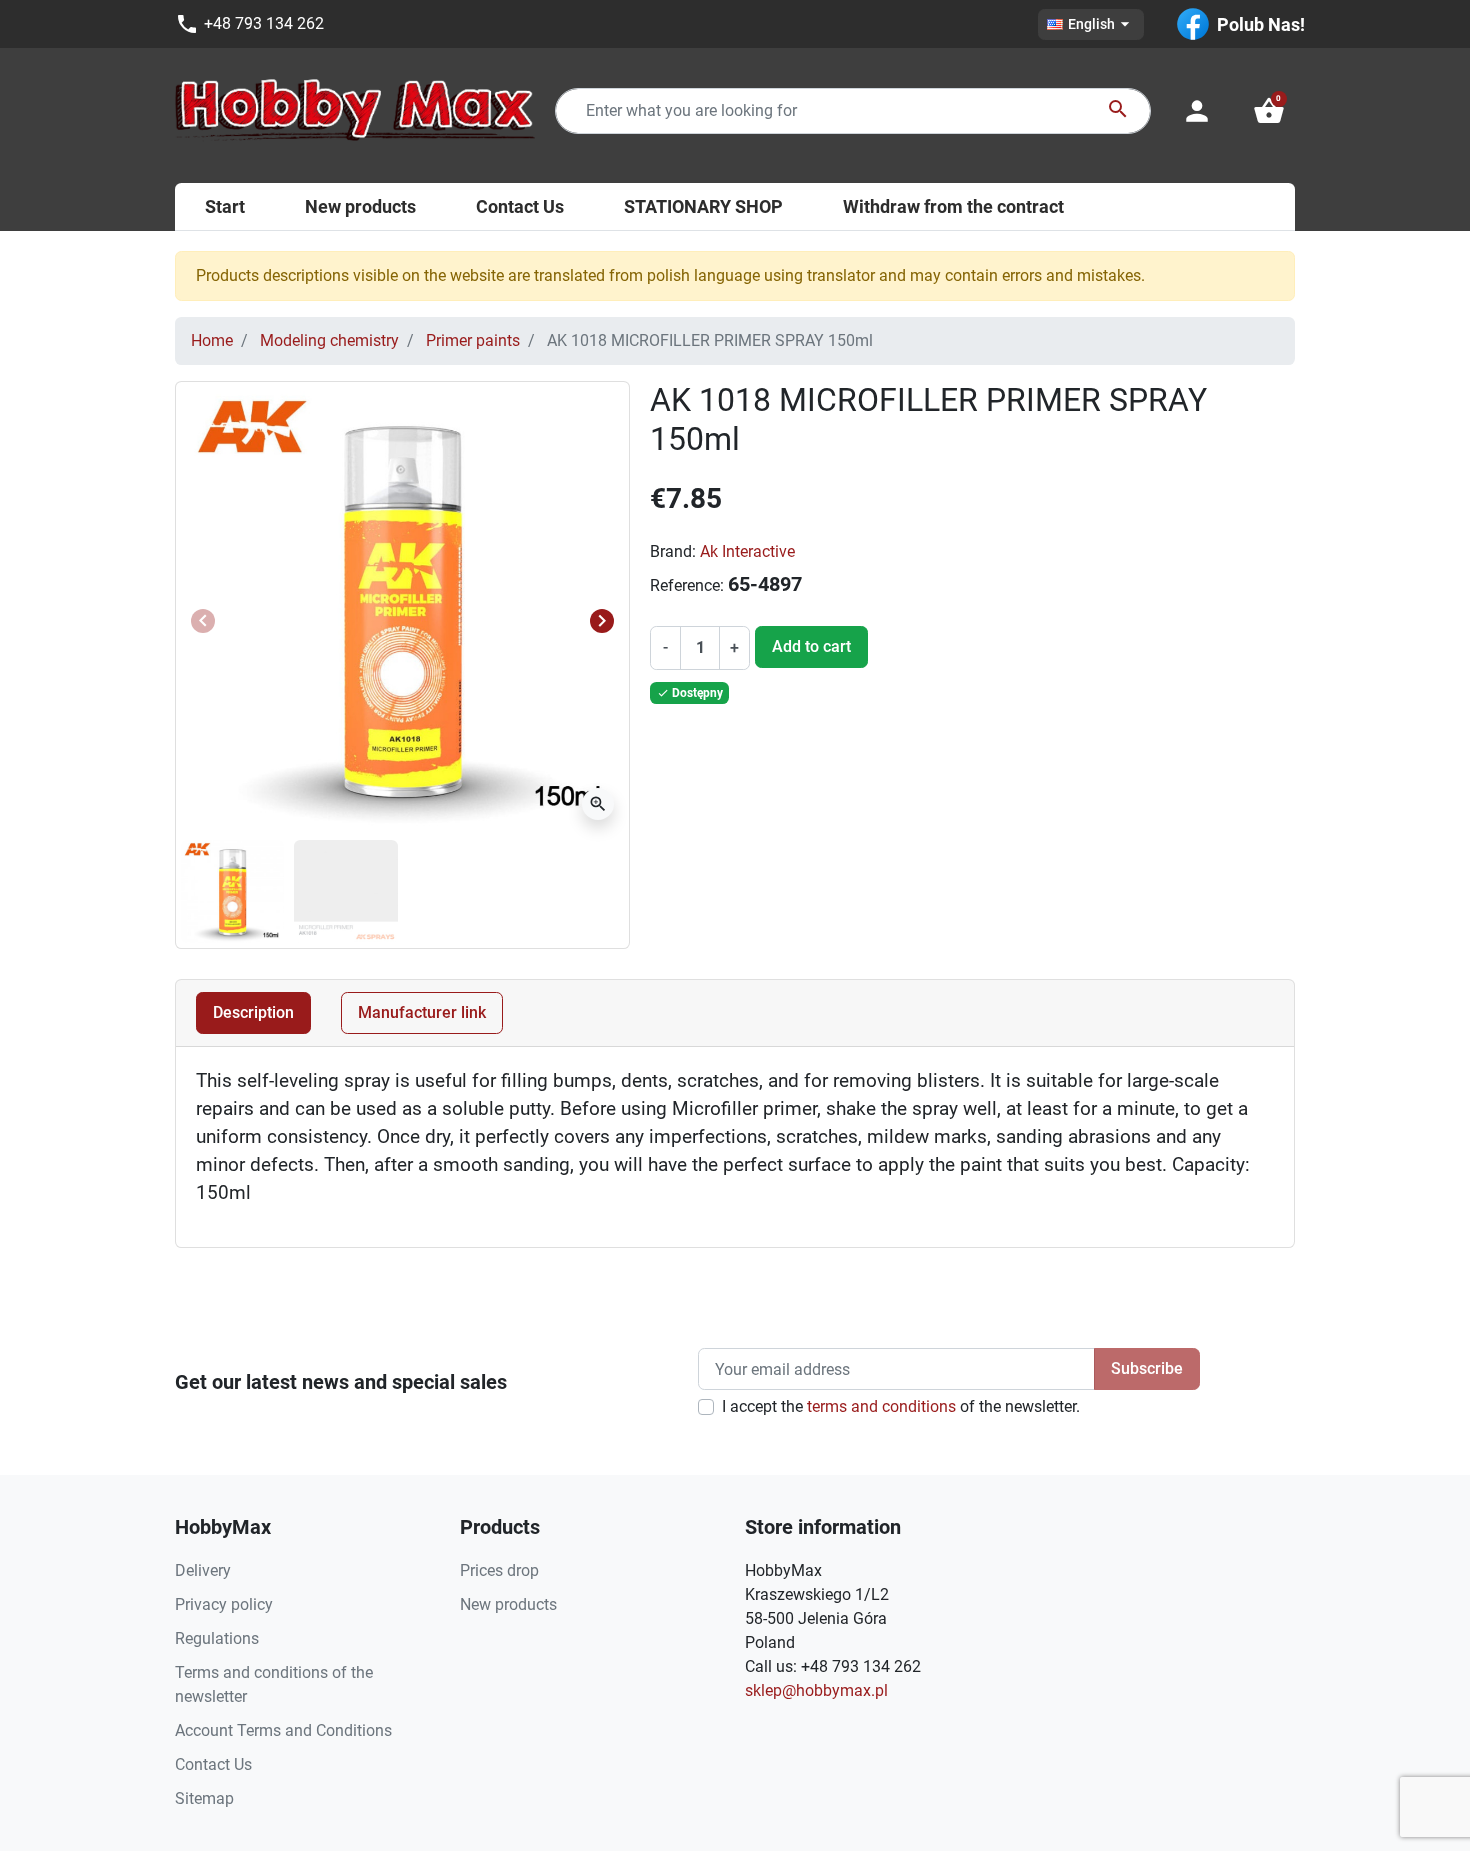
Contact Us (213, 1764)
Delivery (203, 1570)
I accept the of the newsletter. (901, 1406)
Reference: (687, 585)
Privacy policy (224, 1604)
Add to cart (811, 646)
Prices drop (499, 1570)
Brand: (673, 551)
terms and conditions (881, 1406)
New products (508, 1604)
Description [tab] (253, 1012)
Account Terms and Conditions (283, 1730)
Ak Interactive (747, 551)
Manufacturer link (422, 1012)
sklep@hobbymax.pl (816, 1690)
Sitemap (204, 1798)
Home (212, 340)
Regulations (217, 1638)
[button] (1269, 111)
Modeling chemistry (329, 340)
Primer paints (473, 340)
